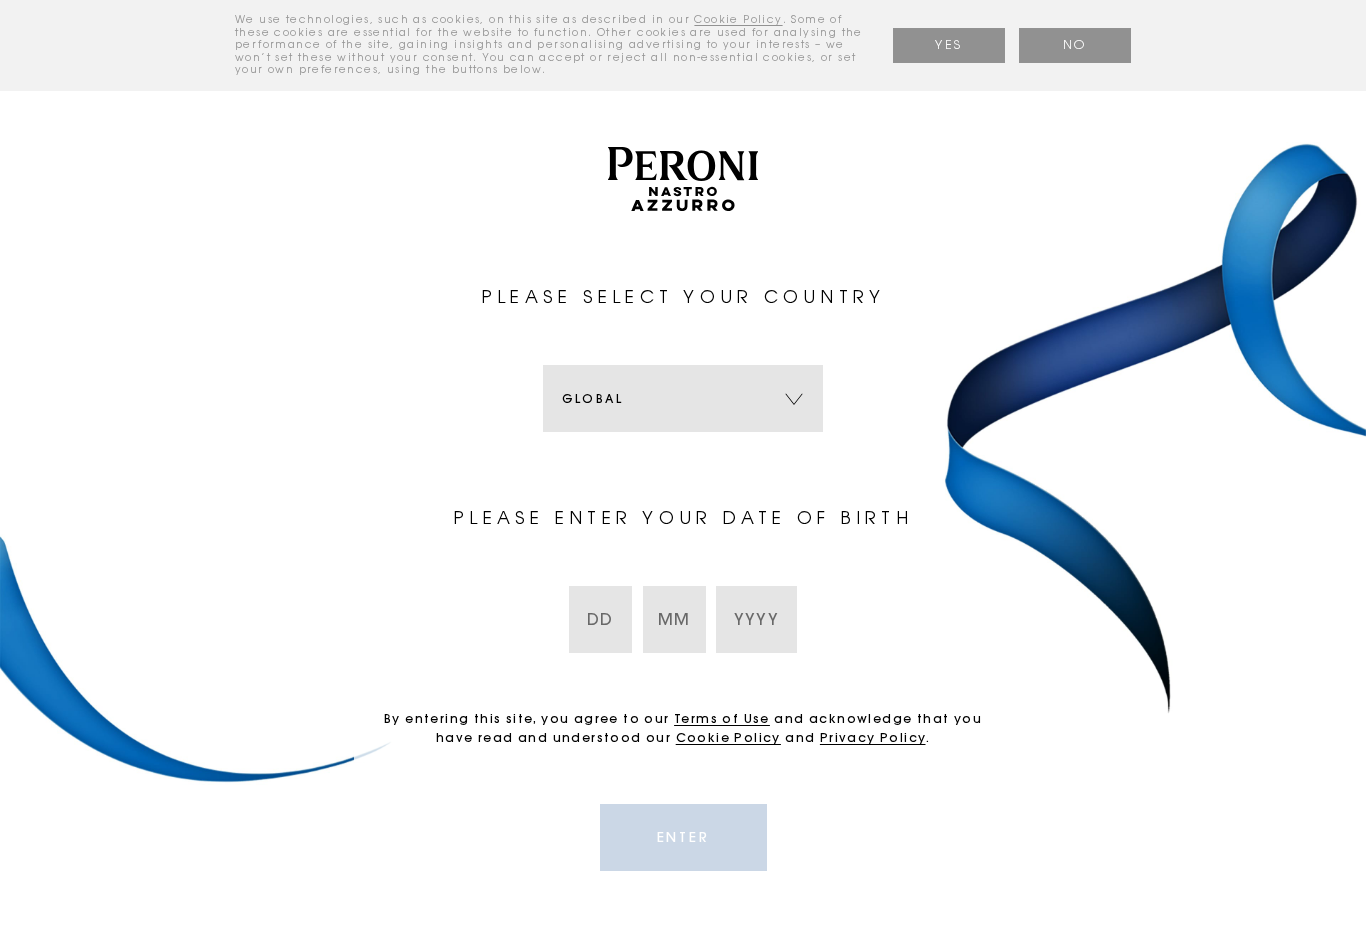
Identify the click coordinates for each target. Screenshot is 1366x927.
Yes (948, 45)
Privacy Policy (873, 737)
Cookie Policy (738, 20)
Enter (683, 837)
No (1075, 45)
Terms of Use (722, 718)
